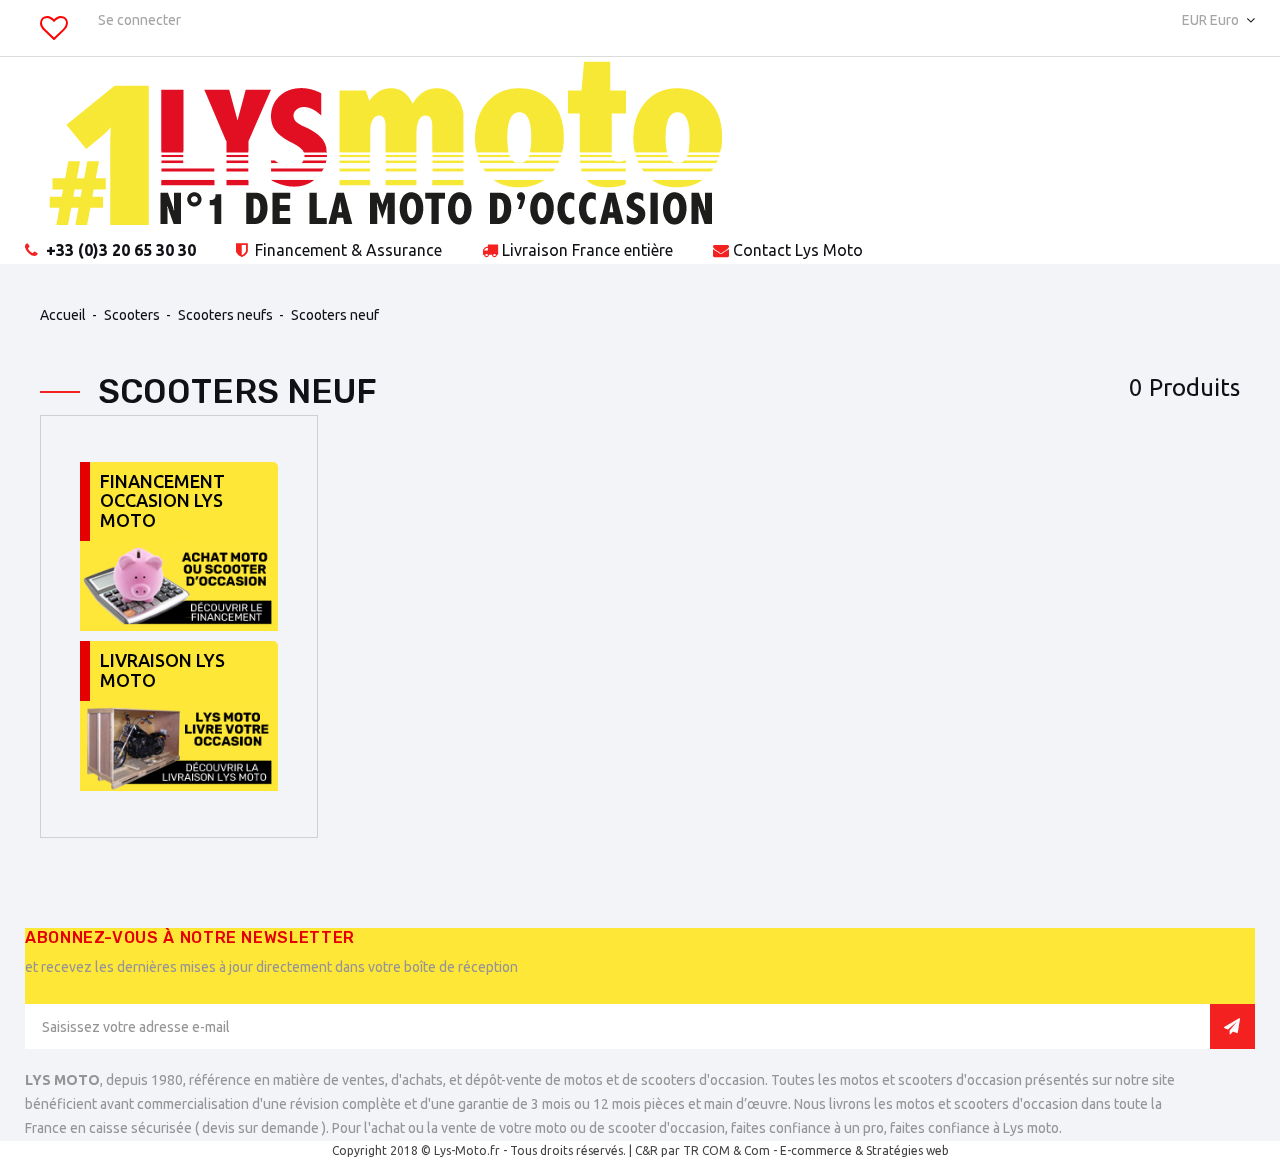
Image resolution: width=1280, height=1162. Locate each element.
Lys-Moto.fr (467, 1150)
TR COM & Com (726, 1150)
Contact (798, 250)
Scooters (132, 315)
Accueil (63, 315)
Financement (346, 250)
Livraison (587, 250)
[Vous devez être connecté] (54, 33)
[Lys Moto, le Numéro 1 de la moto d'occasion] (640, 147)
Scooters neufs (225, 315)
